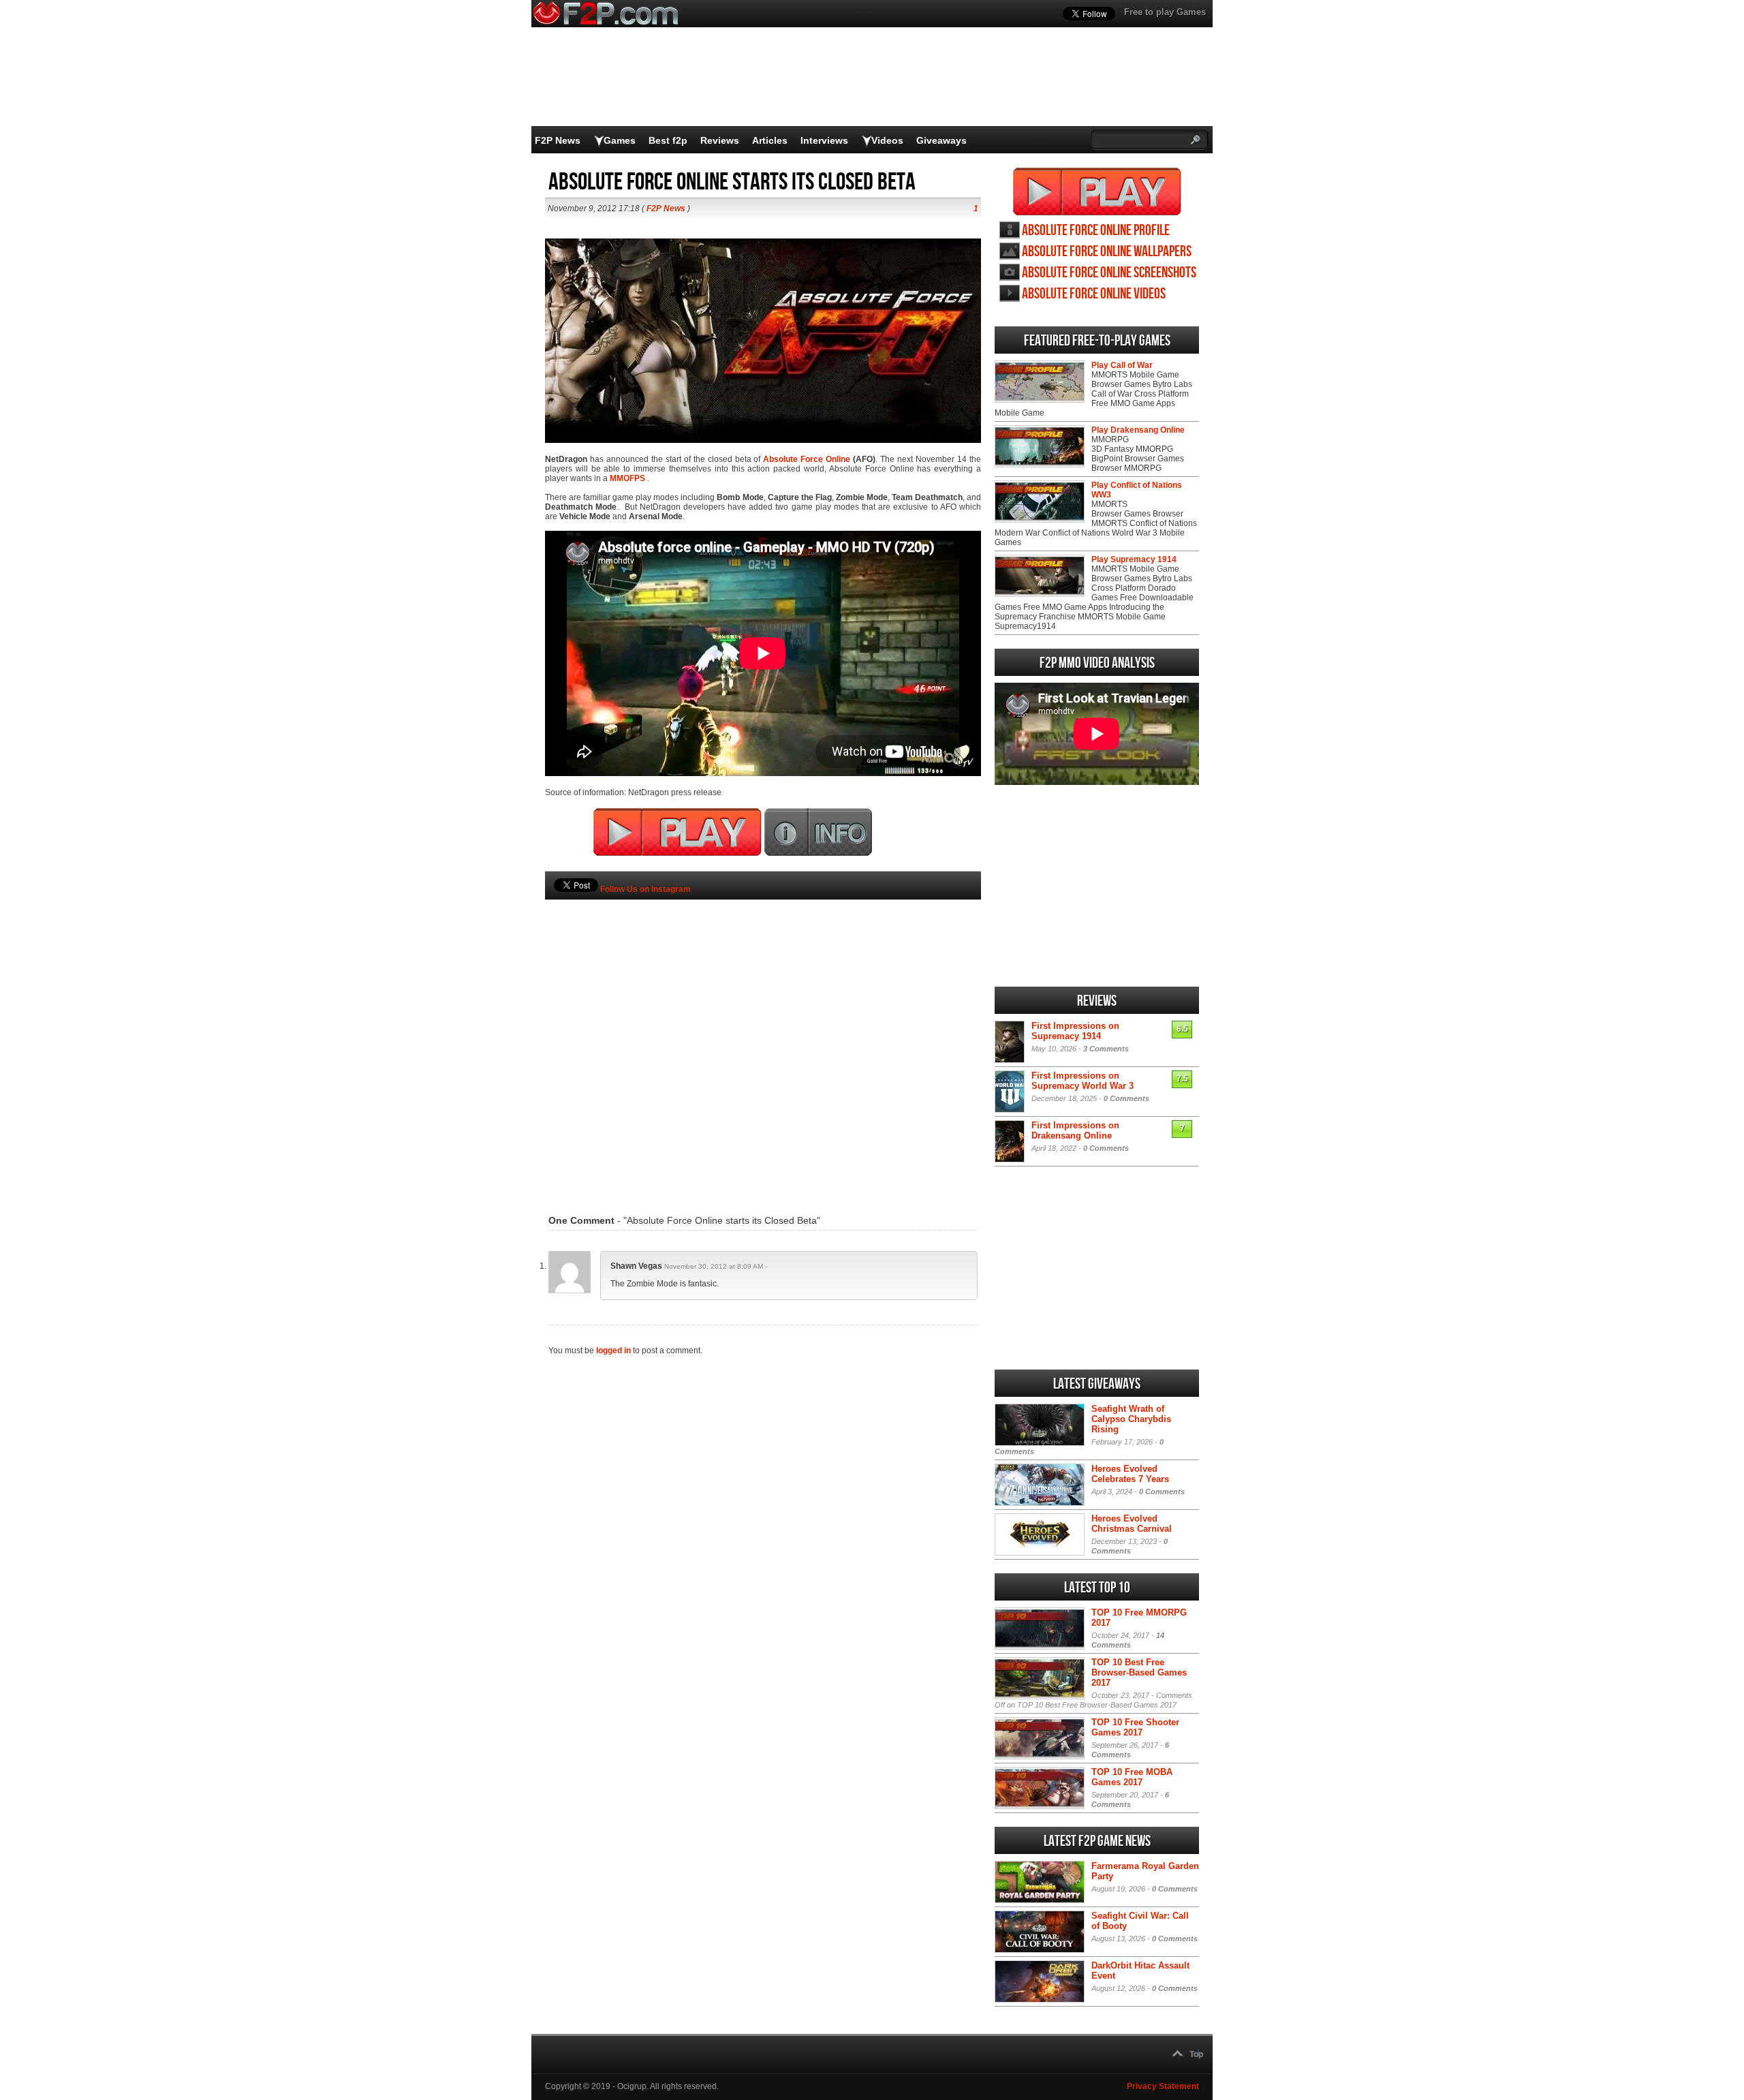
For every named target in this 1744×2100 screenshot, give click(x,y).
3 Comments (1106, 1049)
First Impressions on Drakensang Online (1075, 1130)
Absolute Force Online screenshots (1109, 273)
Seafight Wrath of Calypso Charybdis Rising (1131, 1419)
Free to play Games (1165, 12)
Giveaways (941, 140)
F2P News (558, 140)
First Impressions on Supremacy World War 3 (1083, 1081)
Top (1196, 2054)
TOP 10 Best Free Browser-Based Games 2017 (1139, 1672)
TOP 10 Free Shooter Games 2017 (1135, 1727)
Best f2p (668, 140)
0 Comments (1126, 1098)
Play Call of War (1122, 365)
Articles (770, 140)
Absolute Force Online (807, 459)
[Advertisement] (763, 1036)
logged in (613, 1350)
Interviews (824, 140)
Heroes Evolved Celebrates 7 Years (1130, 1474)
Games (620, 140)
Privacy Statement (1163, 2086)
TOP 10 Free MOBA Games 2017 (1132, 1777)
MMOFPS (627, 478)
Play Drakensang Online (1138, 430)
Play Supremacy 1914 (1134, 559)
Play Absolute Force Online (1097, 191)
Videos (887, 140)
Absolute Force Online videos (1094, 294)
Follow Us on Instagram (645, 889)
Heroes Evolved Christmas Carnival (1132, 1524)
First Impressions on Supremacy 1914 (1075, 1031)
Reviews (720, 140)
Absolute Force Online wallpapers (1107, 252)
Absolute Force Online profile (1096, 231)
